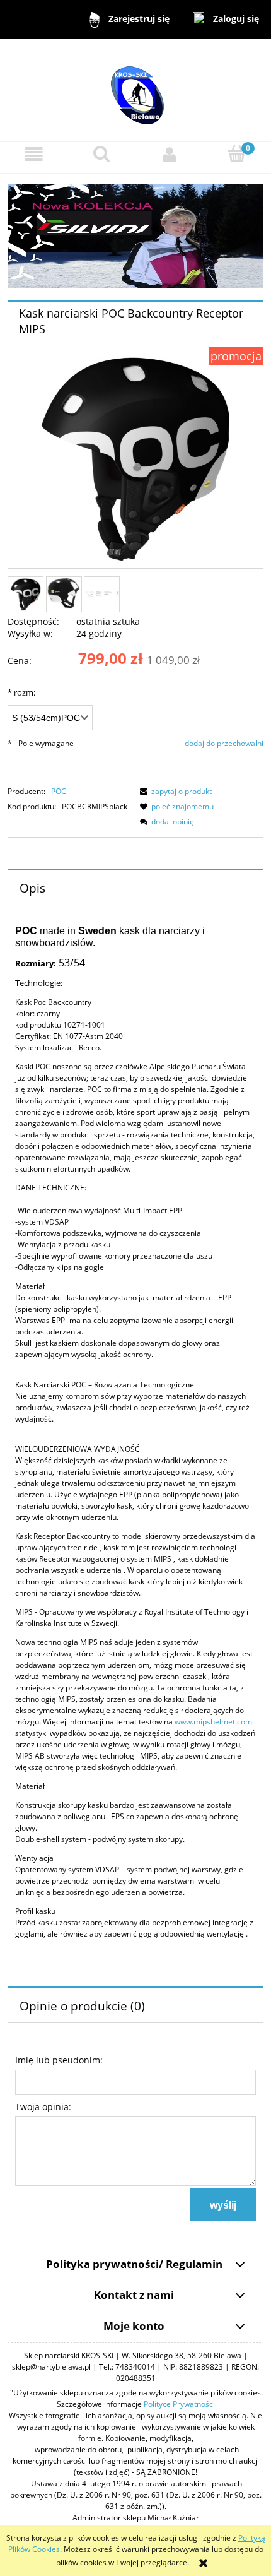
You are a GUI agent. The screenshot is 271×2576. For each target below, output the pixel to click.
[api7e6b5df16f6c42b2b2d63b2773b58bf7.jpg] (102, 595)
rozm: (21, 692)
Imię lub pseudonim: (59, 2060)
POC (59, 791)
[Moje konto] (170, 155)
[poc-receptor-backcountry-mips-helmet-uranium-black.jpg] (26, 594)
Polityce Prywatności (179, 2404)
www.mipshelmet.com (213, 1722)
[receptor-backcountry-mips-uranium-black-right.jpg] (64, 594)
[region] (135, 236)
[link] (135, 236)
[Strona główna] (135, 89)
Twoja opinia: (43, 2107)
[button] (34, 155)
